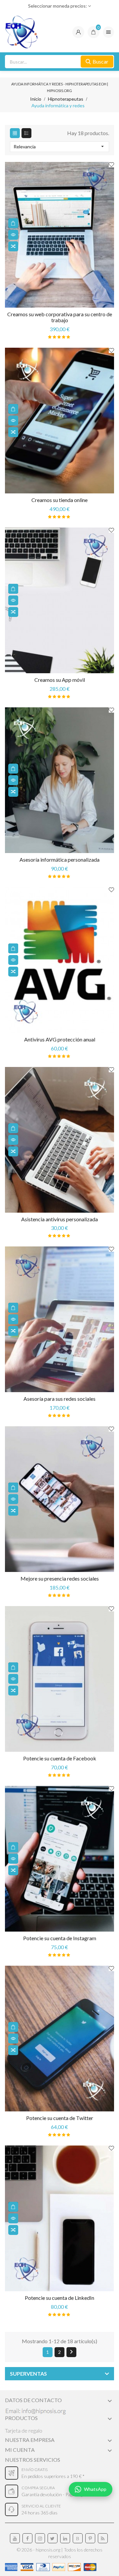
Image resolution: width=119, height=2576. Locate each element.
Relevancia (59, 146)
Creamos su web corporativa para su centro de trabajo (60, 317)
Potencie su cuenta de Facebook (60, 1758)
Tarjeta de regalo (24, 2430)
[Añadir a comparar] (13, 246)
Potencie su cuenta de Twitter (60, 2118)
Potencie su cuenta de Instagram (60, 1938)
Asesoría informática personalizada (59, 859)
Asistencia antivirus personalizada (59, 1219)
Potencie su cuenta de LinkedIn (59, 2298)
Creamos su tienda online (59, 500)
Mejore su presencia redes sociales (60, 1578)
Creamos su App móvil (60, 680)
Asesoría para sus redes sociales (59, 1399)
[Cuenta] (78, 32)
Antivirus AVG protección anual (60, 1039)
